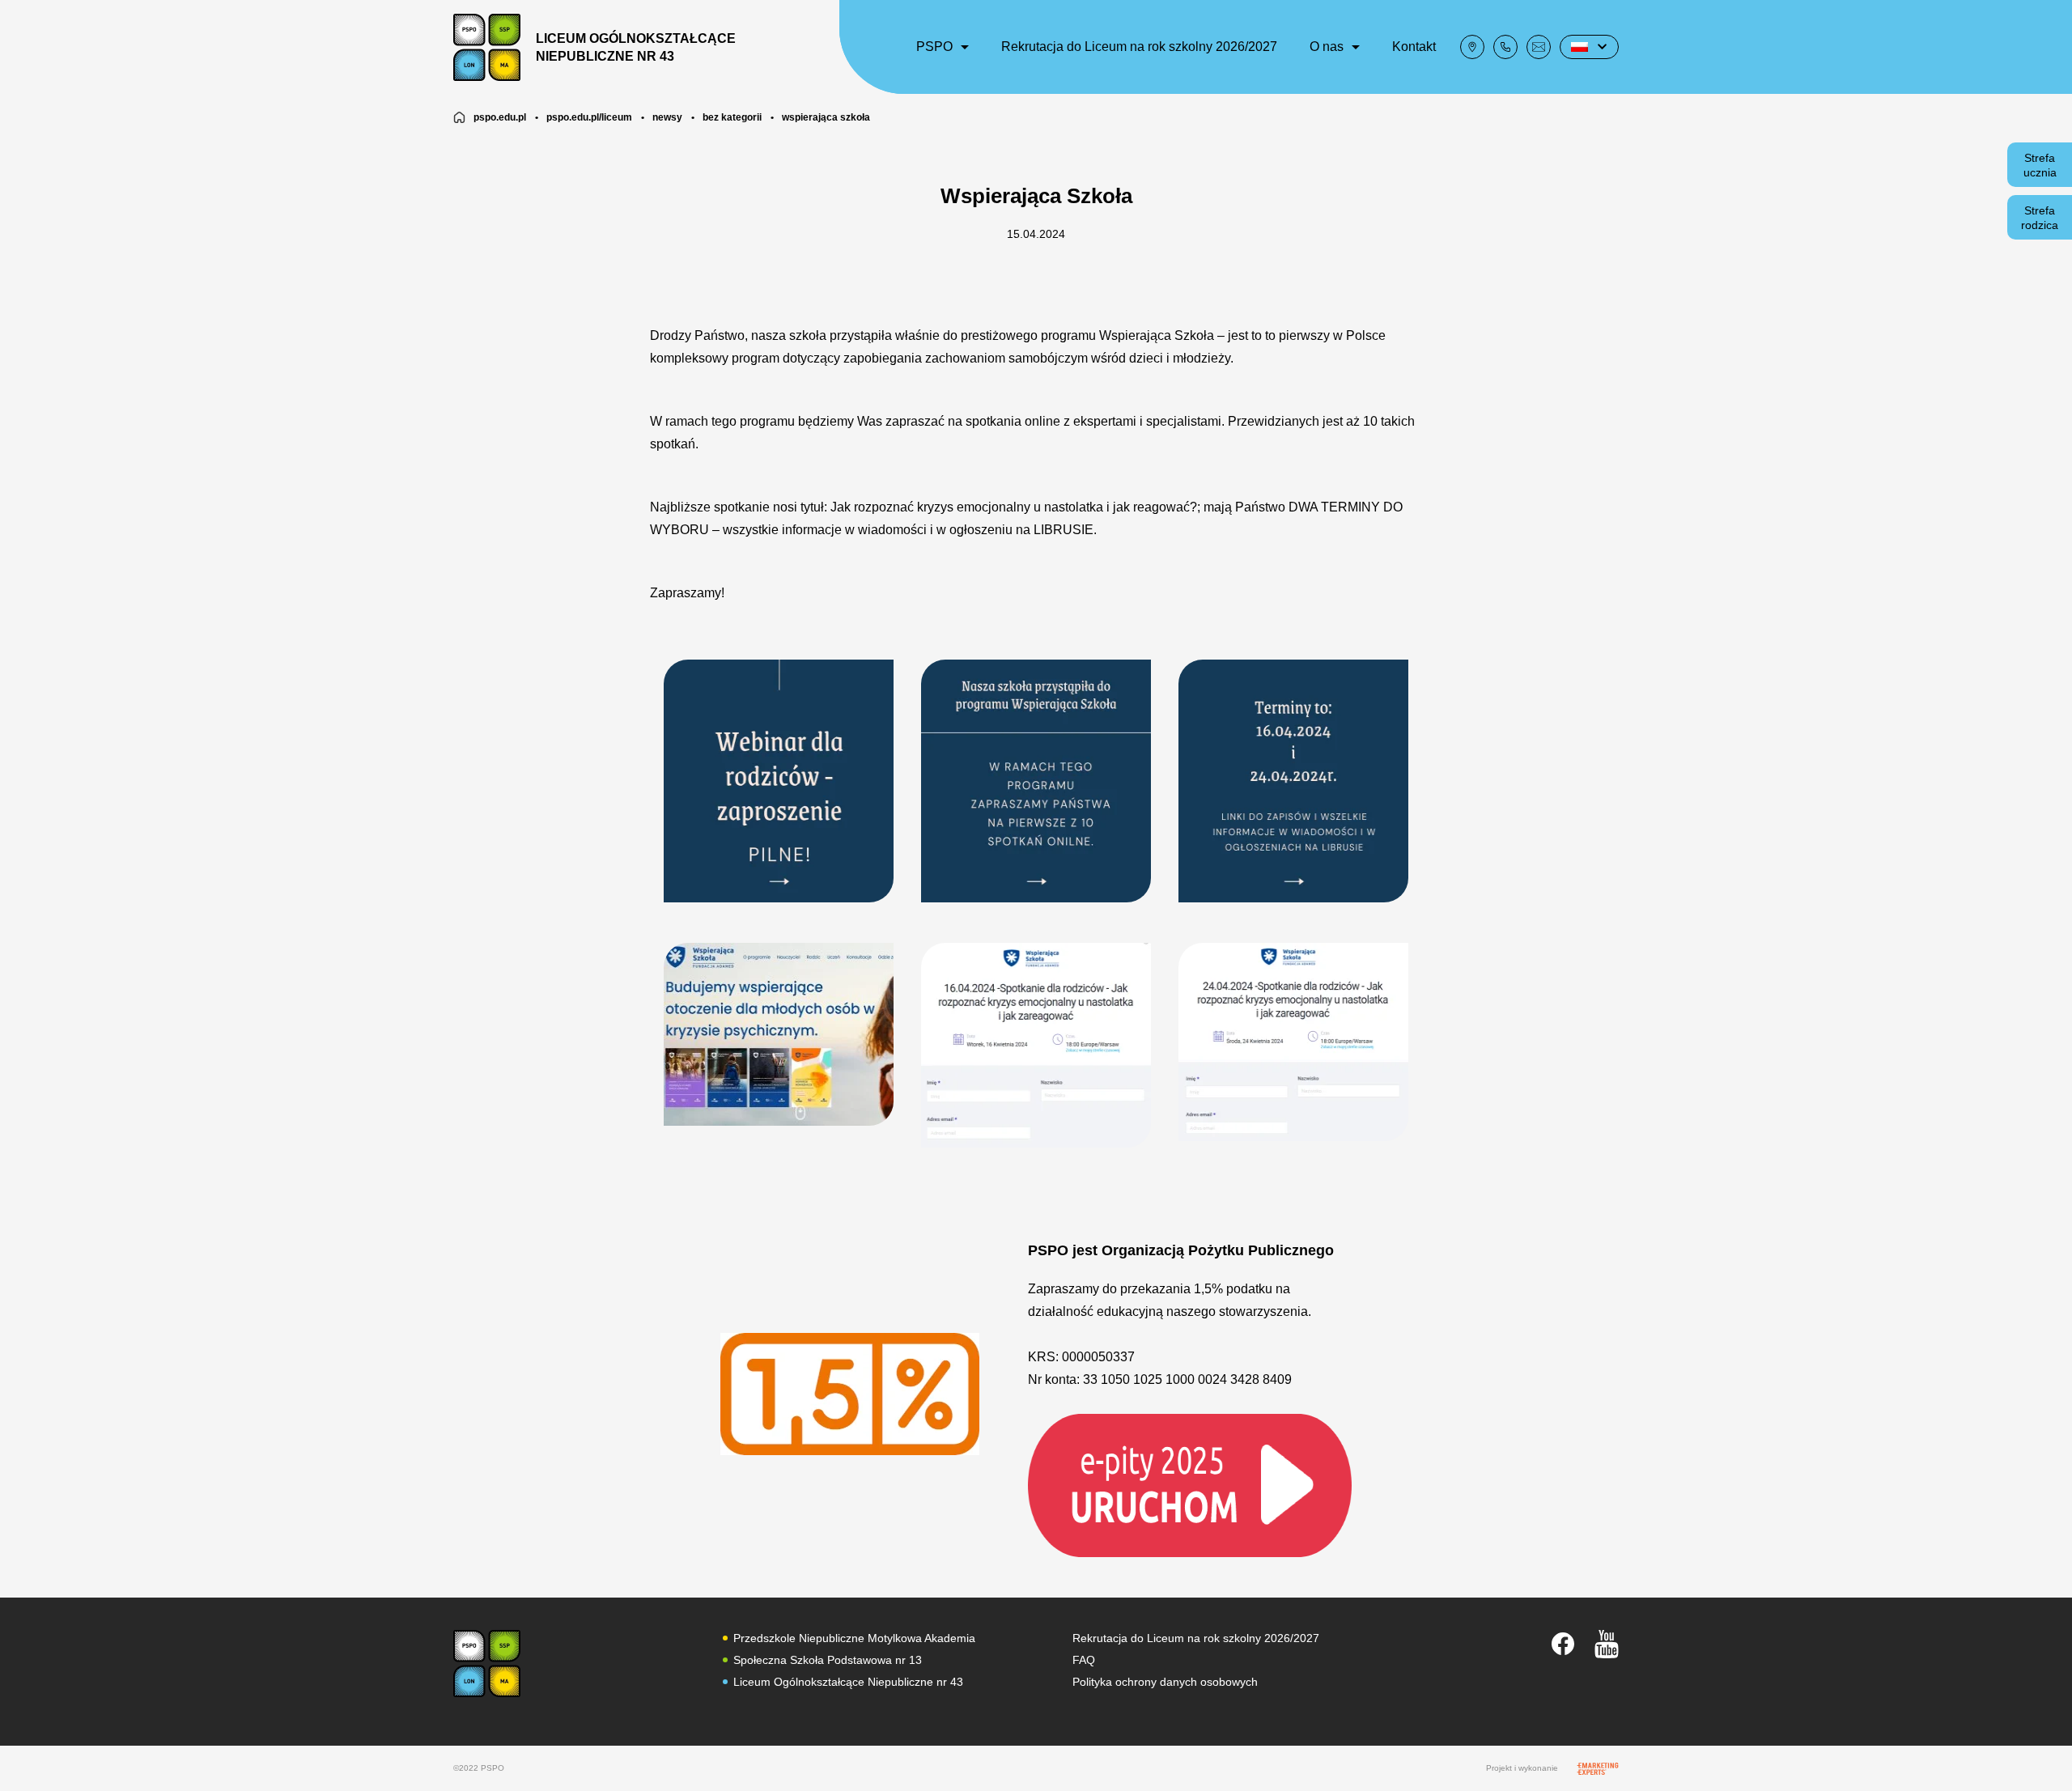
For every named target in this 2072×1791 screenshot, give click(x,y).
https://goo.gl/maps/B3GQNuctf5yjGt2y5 (1472, 47)
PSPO (934, 47)
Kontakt (1414, 47)
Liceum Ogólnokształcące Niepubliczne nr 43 (848, 1682)
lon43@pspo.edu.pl (1539, 47)
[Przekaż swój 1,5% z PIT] (1190, 1484)
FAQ (1084, 1660)
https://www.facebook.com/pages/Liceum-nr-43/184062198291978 (1563, 1644)
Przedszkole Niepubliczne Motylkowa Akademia (854, 1638)
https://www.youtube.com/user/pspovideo (1607, 1644)
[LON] (487, 1664)
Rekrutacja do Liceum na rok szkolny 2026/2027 (1139, 47)
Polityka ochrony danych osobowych (1165, 1682)
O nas (1327, 47)
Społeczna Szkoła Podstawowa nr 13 (828, 1660)
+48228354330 (1505, 47)
